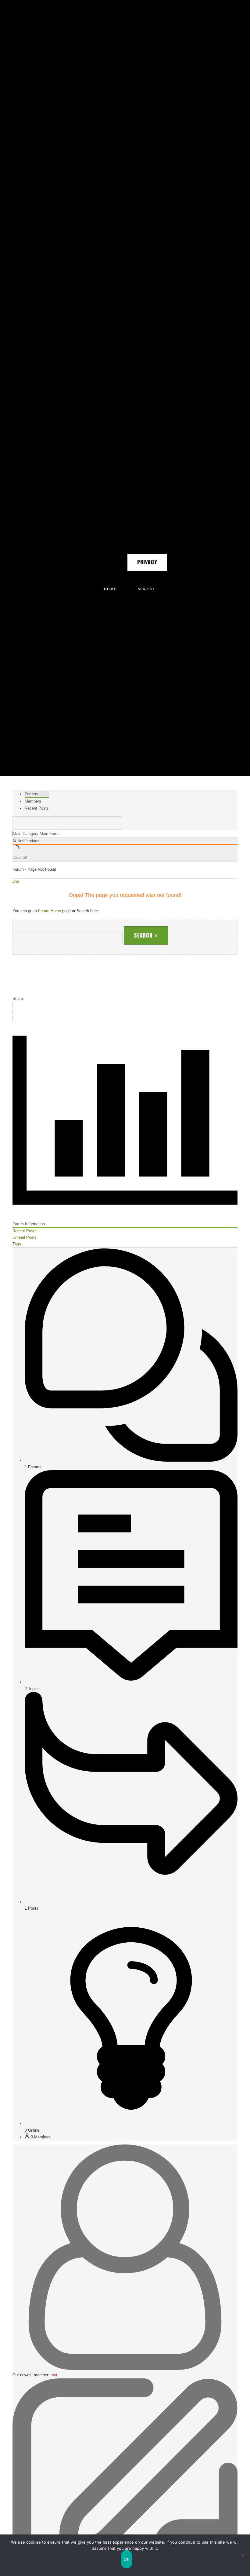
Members (33, 801)
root (54, 2375)
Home (110, 589)
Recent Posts (37, 808)
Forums (31, 794)
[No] (242, 2555)
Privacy (147, 562)
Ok (127, 2559)
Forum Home (50, 911)
